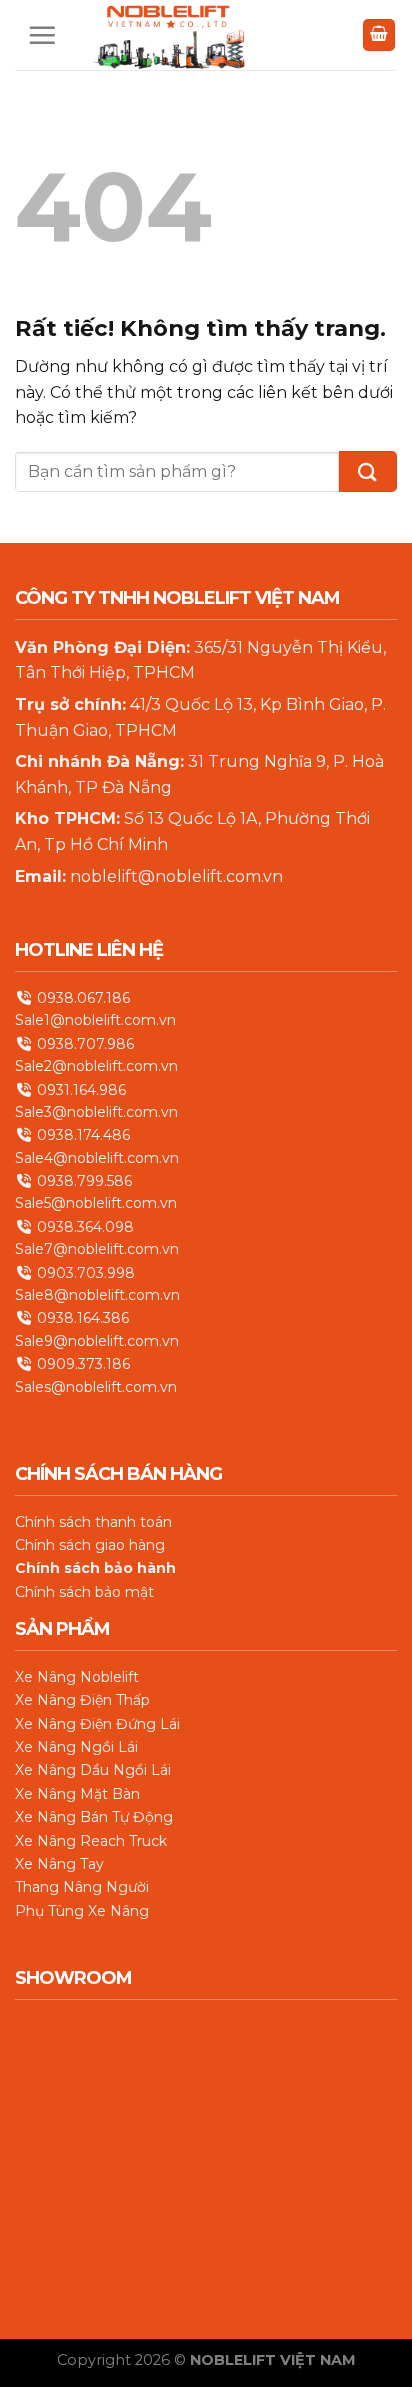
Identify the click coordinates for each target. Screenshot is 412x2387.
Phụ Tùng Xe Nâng (82, 1911)
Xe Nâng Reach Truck (91, 1841)
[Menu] (42, 35)
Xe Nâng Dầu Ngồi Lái (93, 1771)
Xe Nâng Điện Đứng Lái (97, 1724)
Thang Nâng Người (82, 1888)
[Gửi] (368, 471)
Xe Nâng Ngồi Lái (76, 1747)
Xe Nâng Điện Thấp (82, 1701)
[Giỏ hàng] (379, 35)
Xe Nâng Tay (59, 1864)
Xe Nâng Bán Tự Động (94, 1818)
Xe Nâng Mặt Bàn (77, 1794)
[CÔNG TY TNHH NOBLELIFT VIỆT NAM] (169, 35)
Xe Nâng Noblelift (77, 1677)
